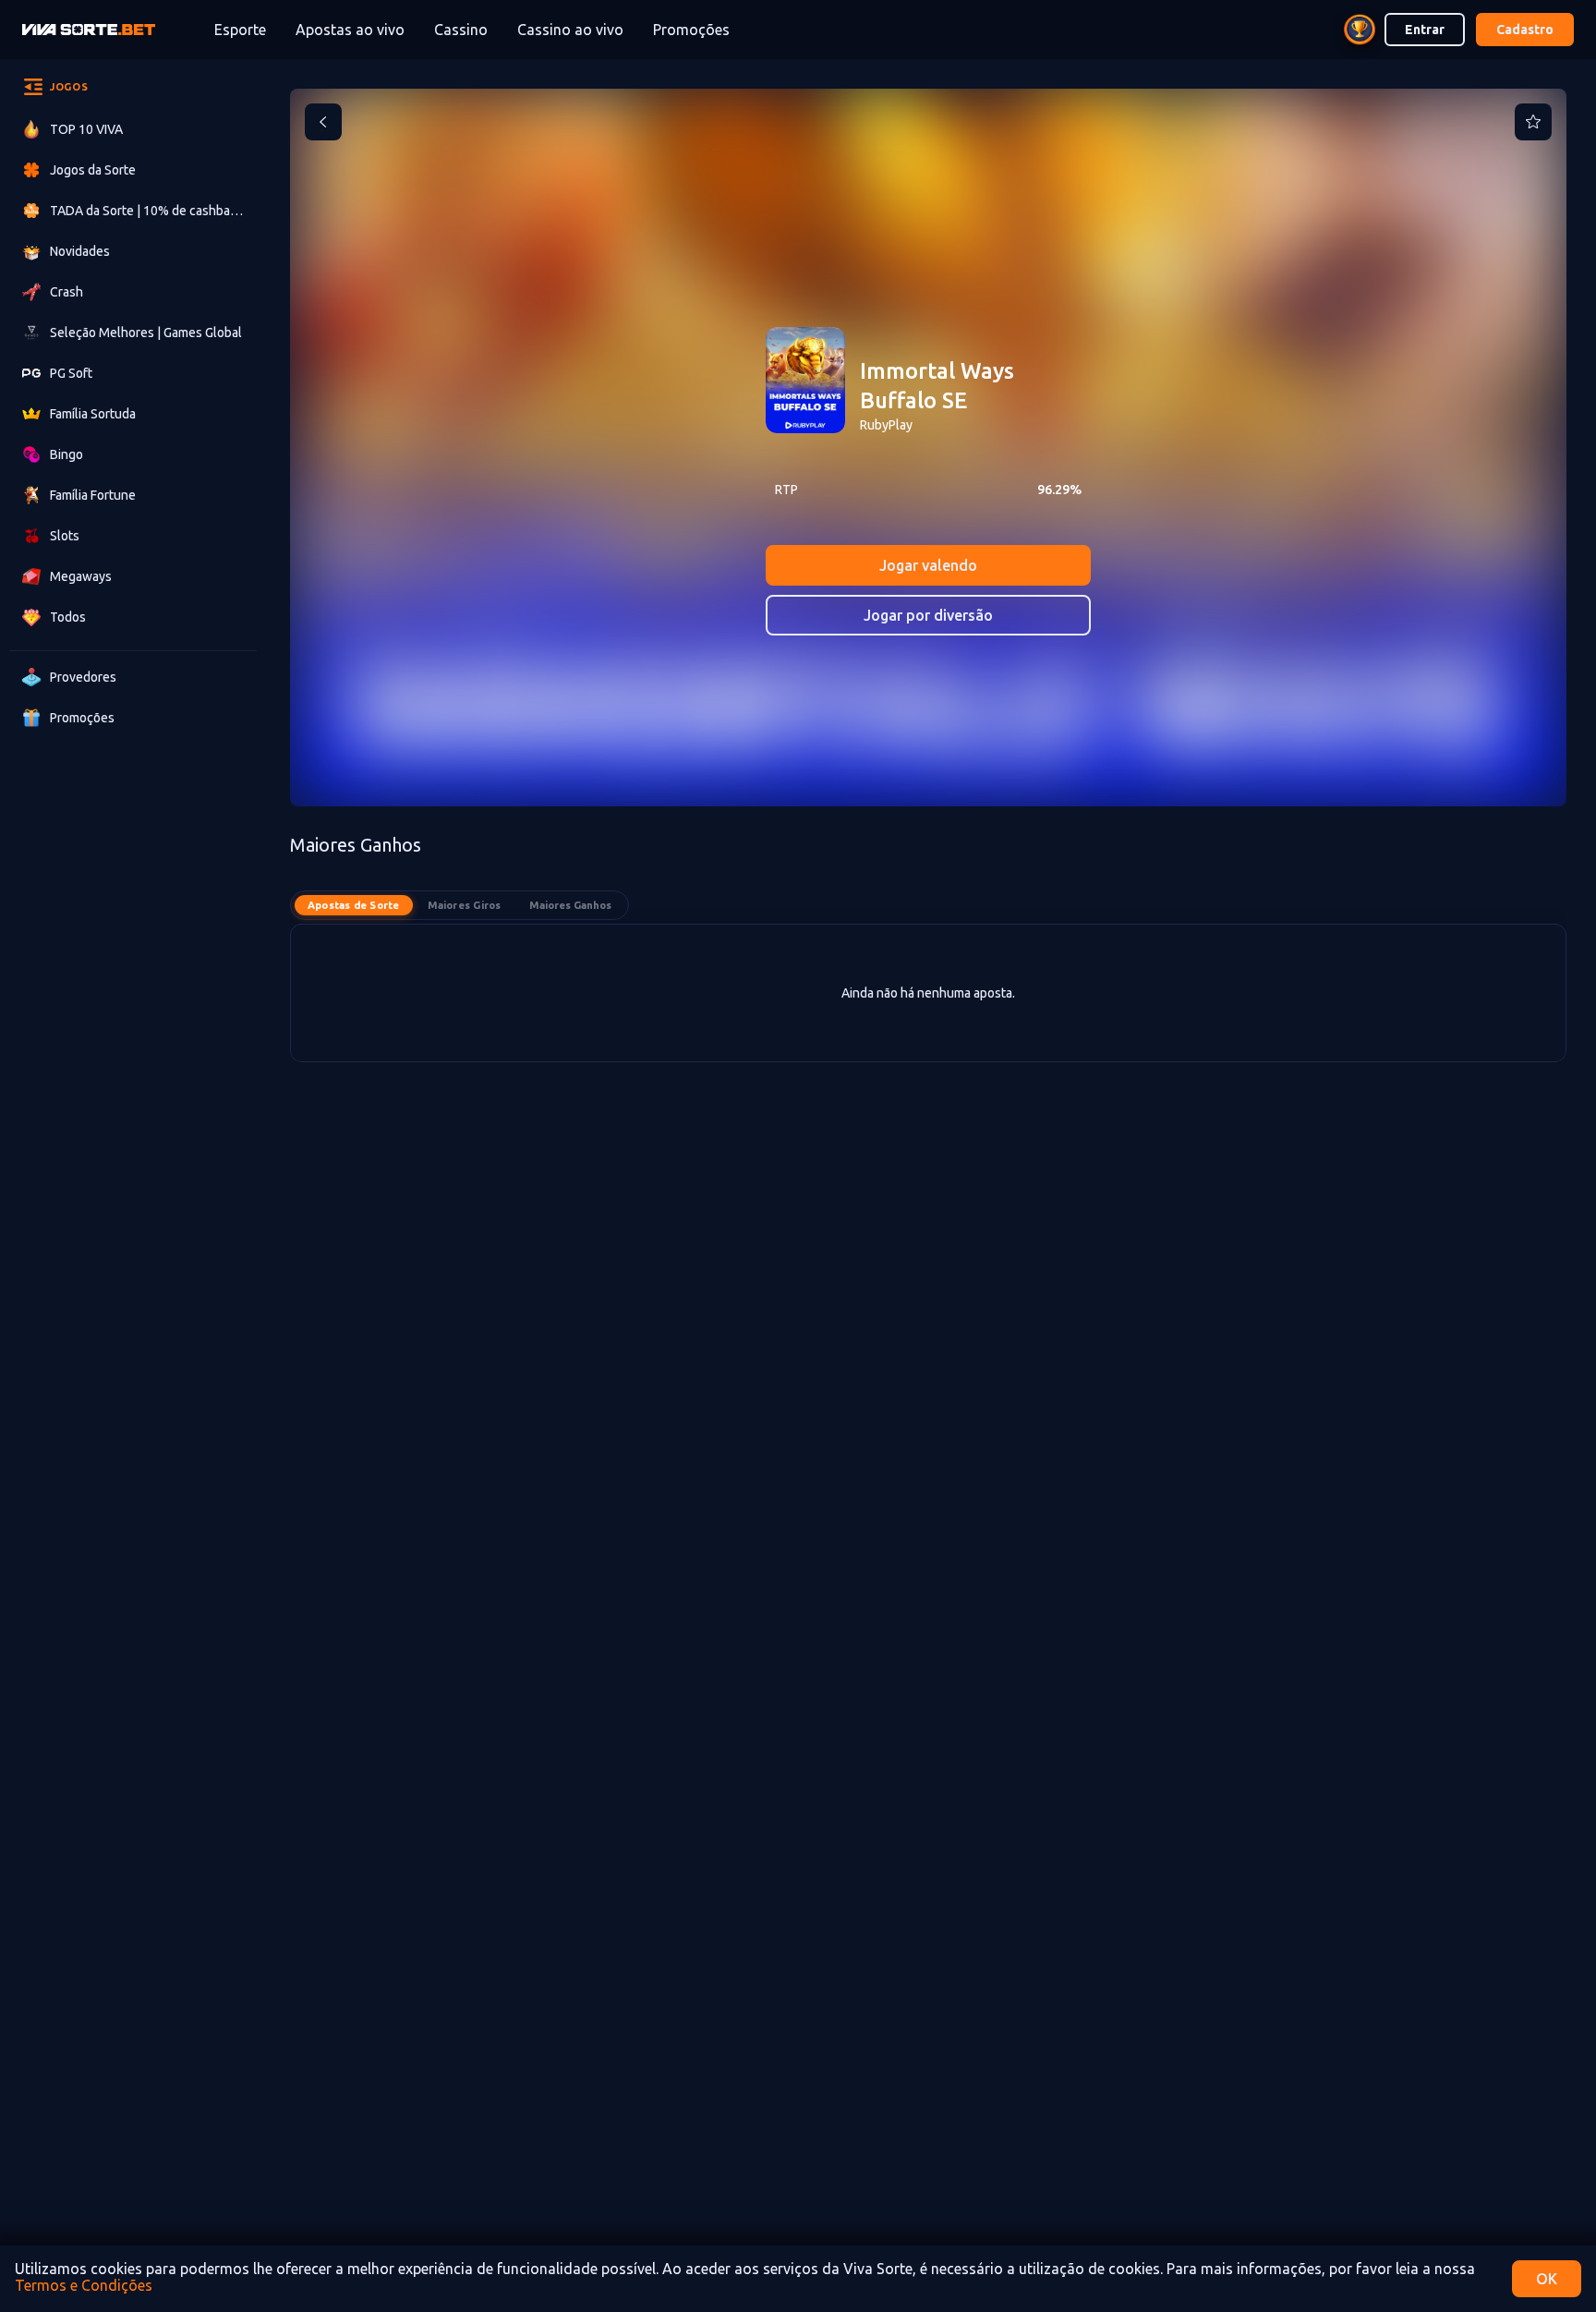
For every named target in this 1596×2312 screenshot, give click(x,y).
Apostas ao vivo (350, 30)
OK (1547, 2279)
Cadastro (1525, 30)
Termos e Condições (84, 2285)
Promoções (691, 30)
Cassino (461, 30)
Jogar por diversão (928, 615)
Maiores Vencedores (570, 905)
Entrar (1425, 30)
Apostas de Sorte (354, 905)
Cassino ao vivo (570, 30)
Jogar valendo (928, 565)
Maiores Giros (465, 905)
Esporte (240, 30)
